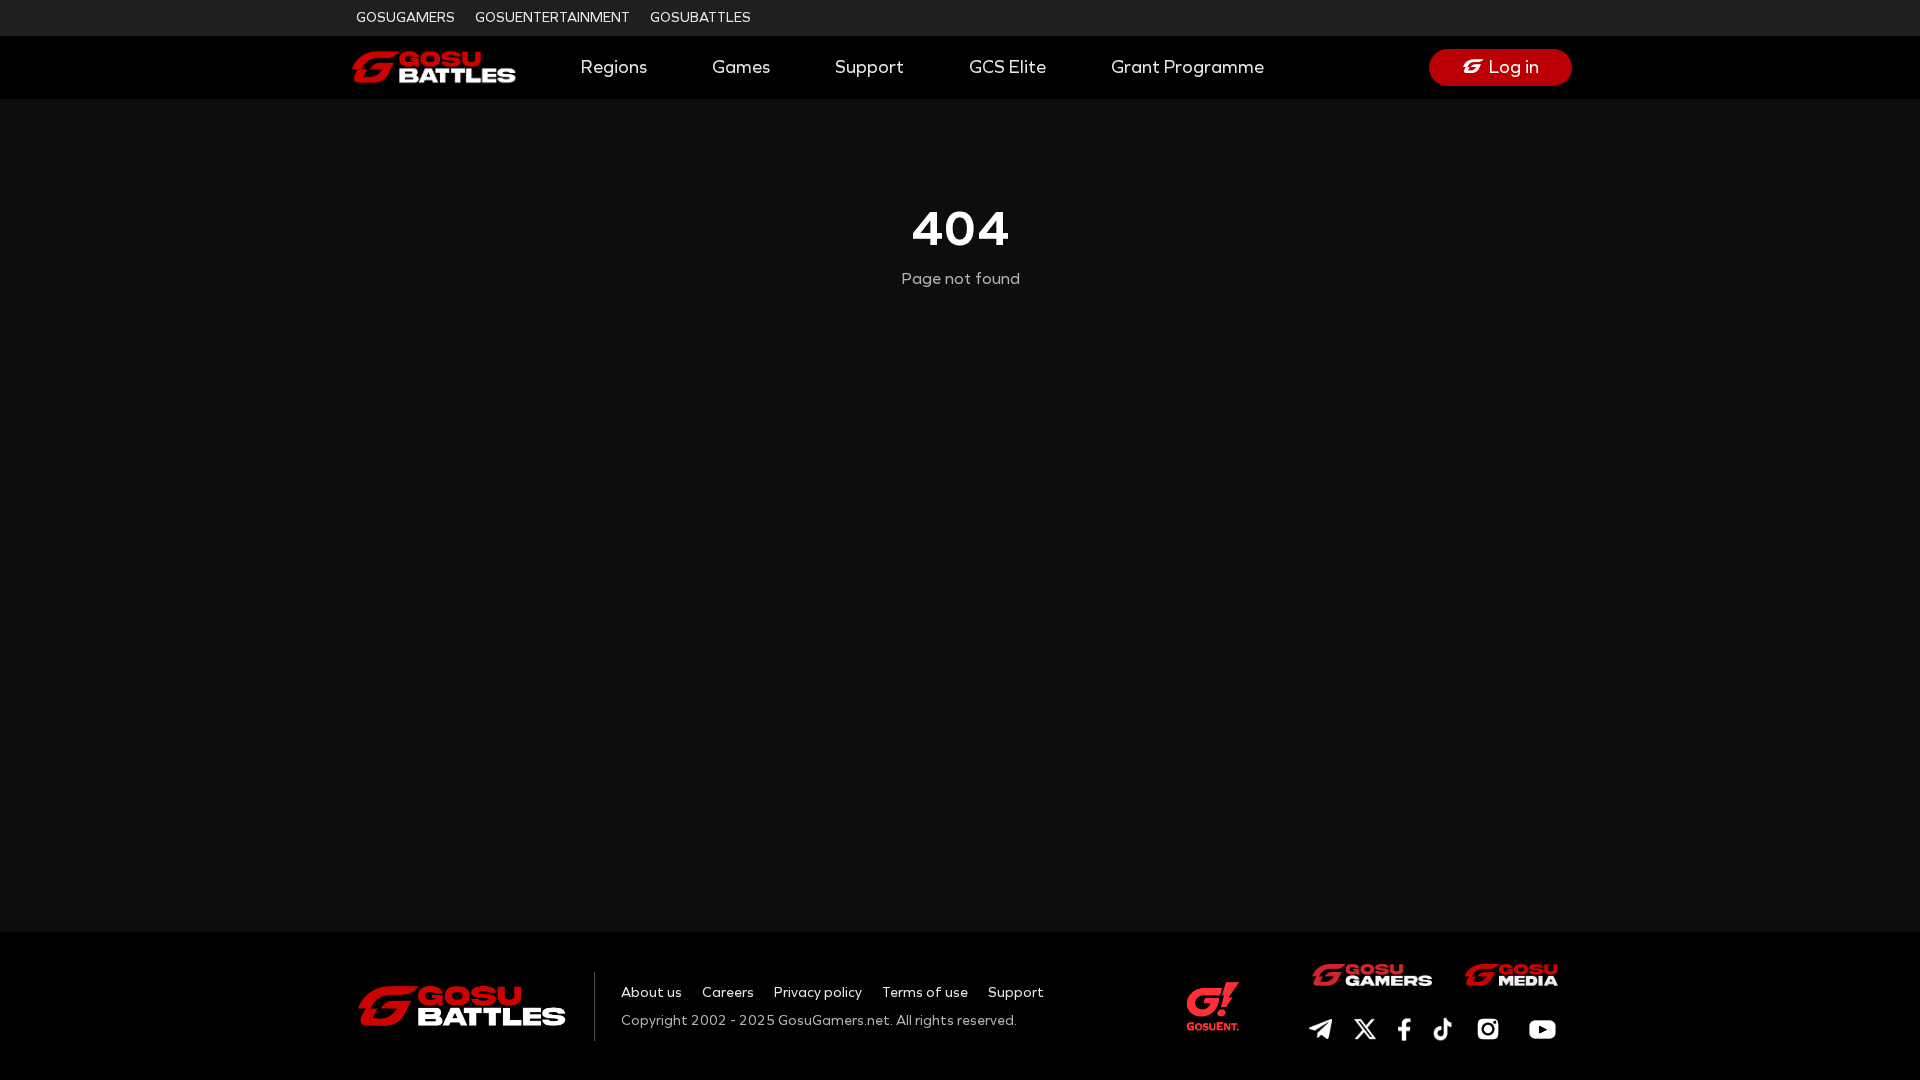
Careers (728, 992)
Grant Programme (1187, 67)
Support (869, 67)
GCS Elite (1007, 67)
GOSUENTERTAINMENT (552, 17)
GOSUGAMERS (405, 17)
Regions (614, 67)
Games (741, 67)
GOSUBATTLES (700, 17)
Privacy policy (818, 992)
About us (651, 992)
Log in (1514, 67)
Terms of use (925, 992)
